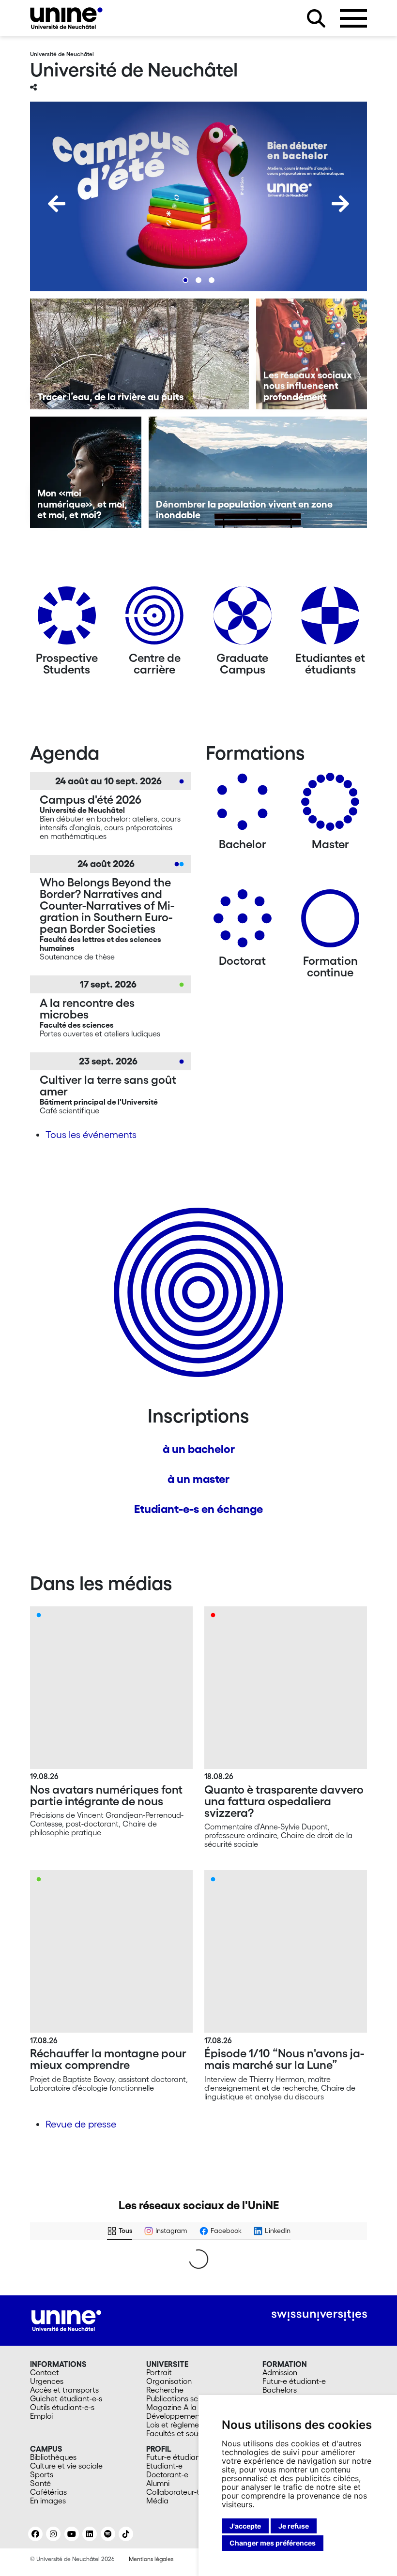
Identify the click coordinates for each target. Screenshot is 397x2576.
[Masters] (330, 805)
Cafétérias (48, 2492)
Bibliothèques (53, 2457)
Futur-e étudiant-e (294, 2381)
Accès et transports (64, 2390)
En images (48, 2501)
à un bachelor (199, 1449)
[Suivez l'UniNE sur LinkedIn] (90, 2534)
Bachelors (280, 2390)
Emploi (41, 2416)
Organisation (169, 2381)
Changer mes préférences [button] (273, 2543)
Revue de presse (81, 2124)
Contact (45, 2372)
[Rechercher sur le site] (316, 18)
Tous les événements (91, 1135)
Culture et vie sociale (66, 2466)
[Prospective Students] (67, 619)
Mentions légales (151, 2559)
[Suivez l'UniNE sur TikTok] (126, 2534)
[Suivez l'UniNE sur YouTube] (72, 2534)
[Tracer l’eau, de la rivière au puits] (139, 354)
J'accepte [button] (245, 2526)
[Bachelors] (243, 805)
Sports (42, 2474)
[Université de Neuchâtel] (66, 18)
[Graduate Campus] (243, 619)
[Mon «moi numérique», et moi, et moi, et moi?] (86, 472)
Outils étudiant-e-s (62, 2407)
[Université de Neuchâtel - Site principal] (66, 2320)
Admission (280, 2372)
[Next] (340, 204)
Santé (40, 2483)
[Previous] (57, 204)
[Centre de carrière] (154, 619)
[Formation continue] (330, 922)
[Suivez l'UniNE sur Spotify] (108, 2534)
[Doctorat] (243, 922)
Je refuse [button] (294, 2526)
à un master (198, 1479)
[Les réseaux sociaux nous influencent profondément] (312, 354)
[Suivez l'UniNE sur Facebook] (35, 2534)
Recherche (165, 2390)
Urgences (47, 2381)
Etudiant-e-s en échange (198, 1509)
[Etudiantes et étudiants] (330, 619)
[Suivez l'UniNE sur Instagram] (53, 2534)
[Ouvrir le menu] (353, 18)
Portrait (159, 2372)
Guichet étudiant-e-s (66, 2398)
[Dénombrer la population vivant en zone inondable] (258, 472)
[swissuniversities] (319, 2315)
